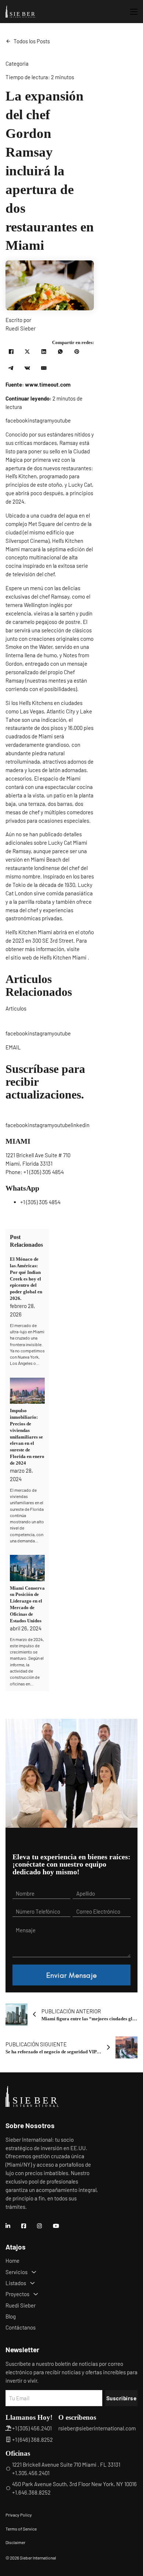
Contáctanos (21, 2327)
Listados (16, 2283)
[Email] (44, 368)
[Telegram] (11, 368)
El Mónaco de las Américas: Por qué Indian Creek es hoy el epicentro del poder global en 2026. (26, 1279)
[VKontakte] (27, 368)
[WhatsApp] (60, 351)
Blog (11, 2316)
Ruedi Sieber (21, 2305)
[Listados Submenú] (32, 2283)
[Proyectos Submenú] (36, 2294)
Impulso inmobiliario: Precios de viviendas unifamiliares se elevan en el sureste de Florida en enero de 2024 (27, 1437)
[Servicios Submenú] (34, 2272)
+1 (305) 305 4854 (44, 1172)
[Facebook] (11, 351)
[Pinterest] (77, 351)
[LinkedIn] (44, 351)
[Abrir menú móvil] (134, 12)
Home (12, 2261)
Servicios (16, 2272)
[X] (27, 351)
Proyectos (17, 2294)
